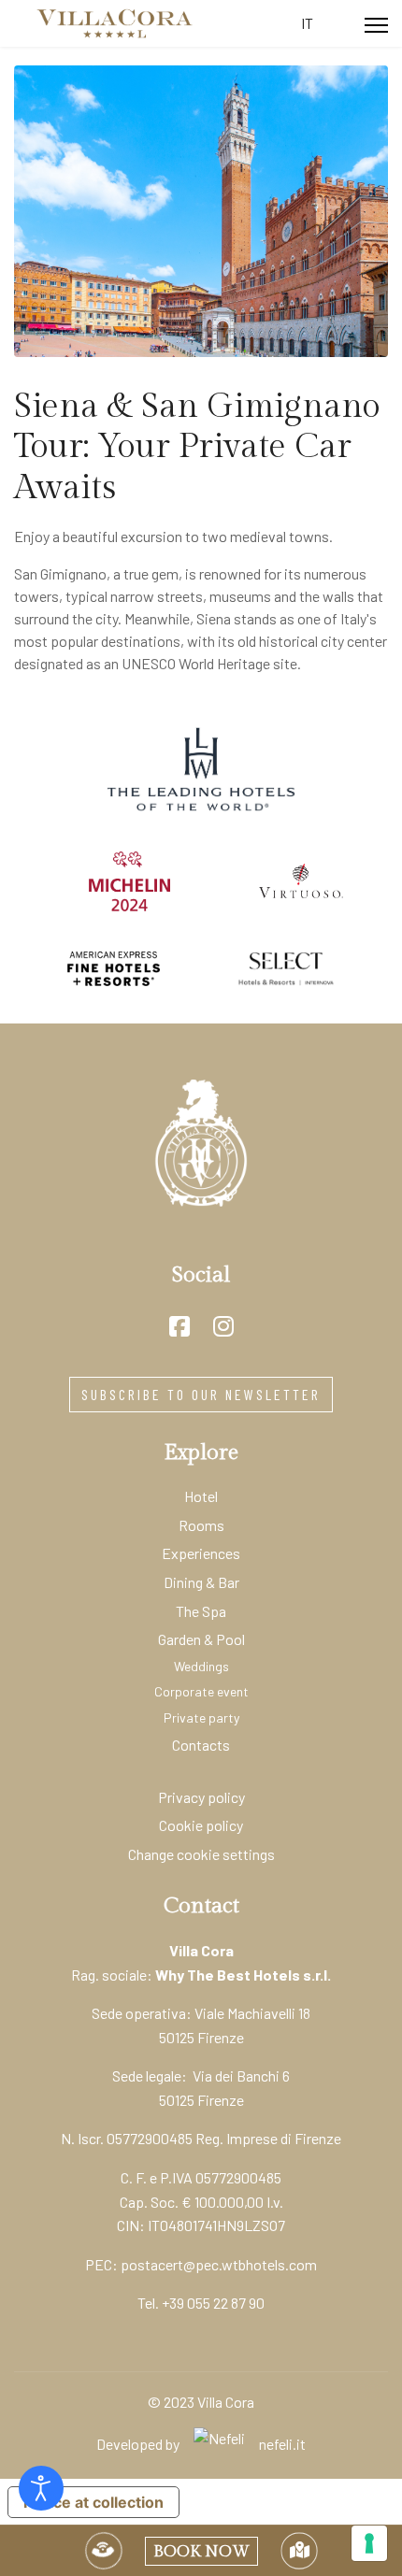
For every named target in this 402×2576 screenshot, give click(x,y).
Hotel (201, 1496)
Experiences (201, 1553)
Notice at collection (93, 2502)
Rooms (201, 1525)
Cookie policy (201, 1825)
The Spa (201, 1611)
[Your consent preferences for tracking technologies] (369, 2543)
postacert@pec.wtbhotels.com (219, 2264)
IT (307, 23)
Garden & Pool (201, 1639)
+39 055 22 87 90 (213, 2303)
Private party (201, 1717)
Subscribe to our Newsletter (201, 1394)
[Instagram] (223, 1326)
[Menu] (376, 25)
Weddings (201, 1666)
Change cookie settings (201, 1854)
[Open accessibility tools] (41, 2488)
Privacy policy (201, 1797)
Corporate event (201, 1691)
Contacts (201, 1745)
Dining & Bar (201, 1582)
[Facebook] (179, 1326)
